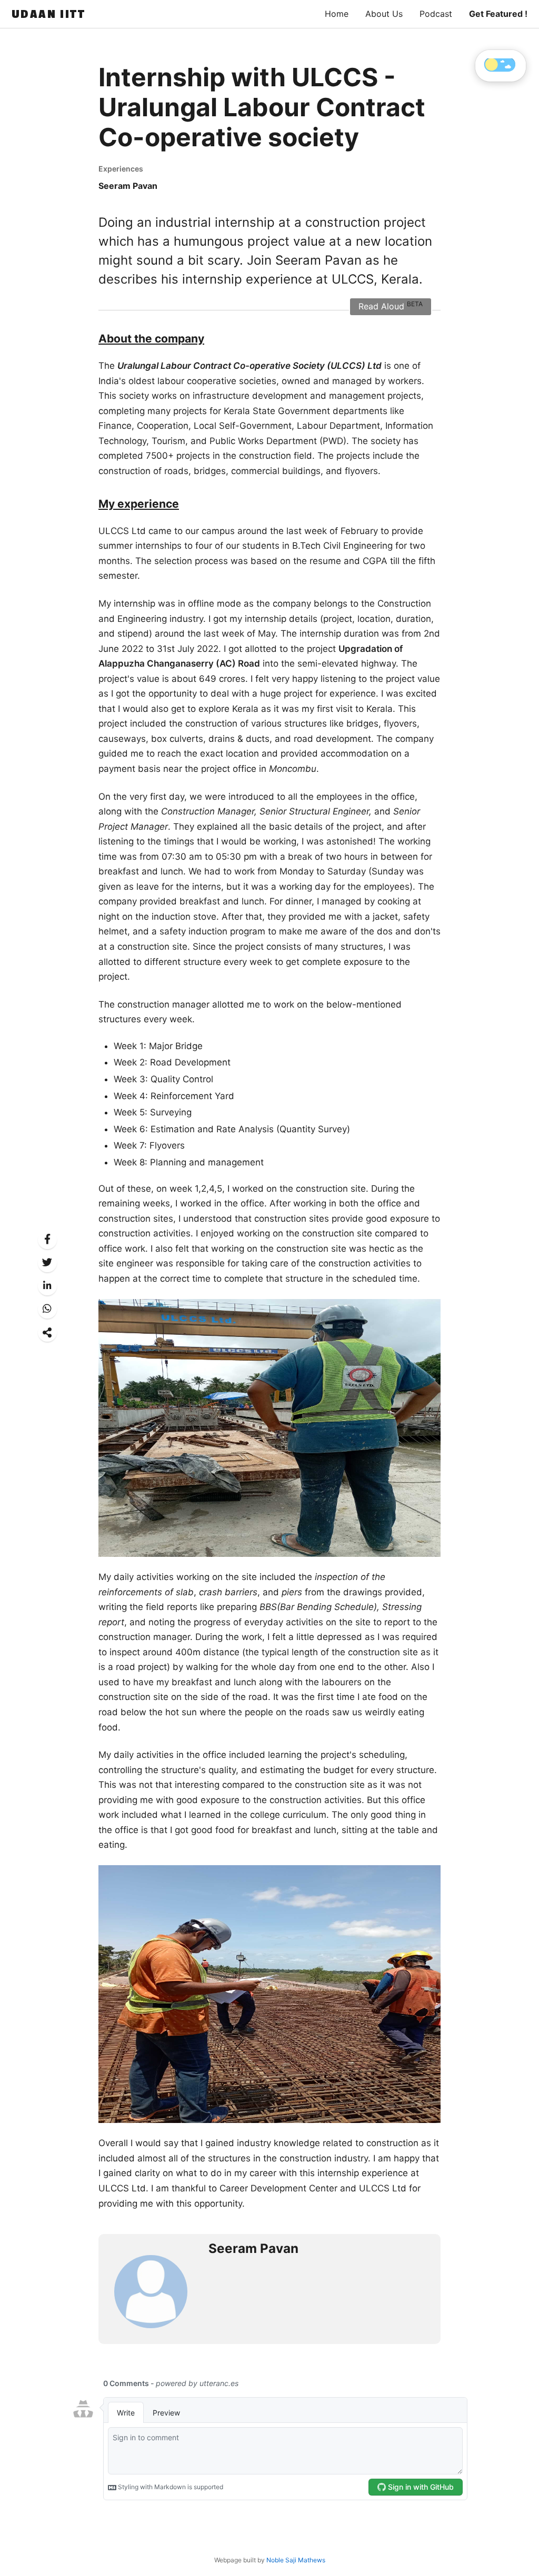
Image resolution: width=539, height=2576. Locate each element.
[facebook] (47, 1239)
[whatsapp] (47, 1309)
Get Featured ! (498, 14)
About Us (384, 14)
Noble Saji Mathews (296, 2560)
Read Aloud (391, 306)
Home (337, 14)
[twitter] (47, 1262)
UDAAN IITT (48, 14)
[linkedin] (47, 1286)
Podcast (436, 14)
